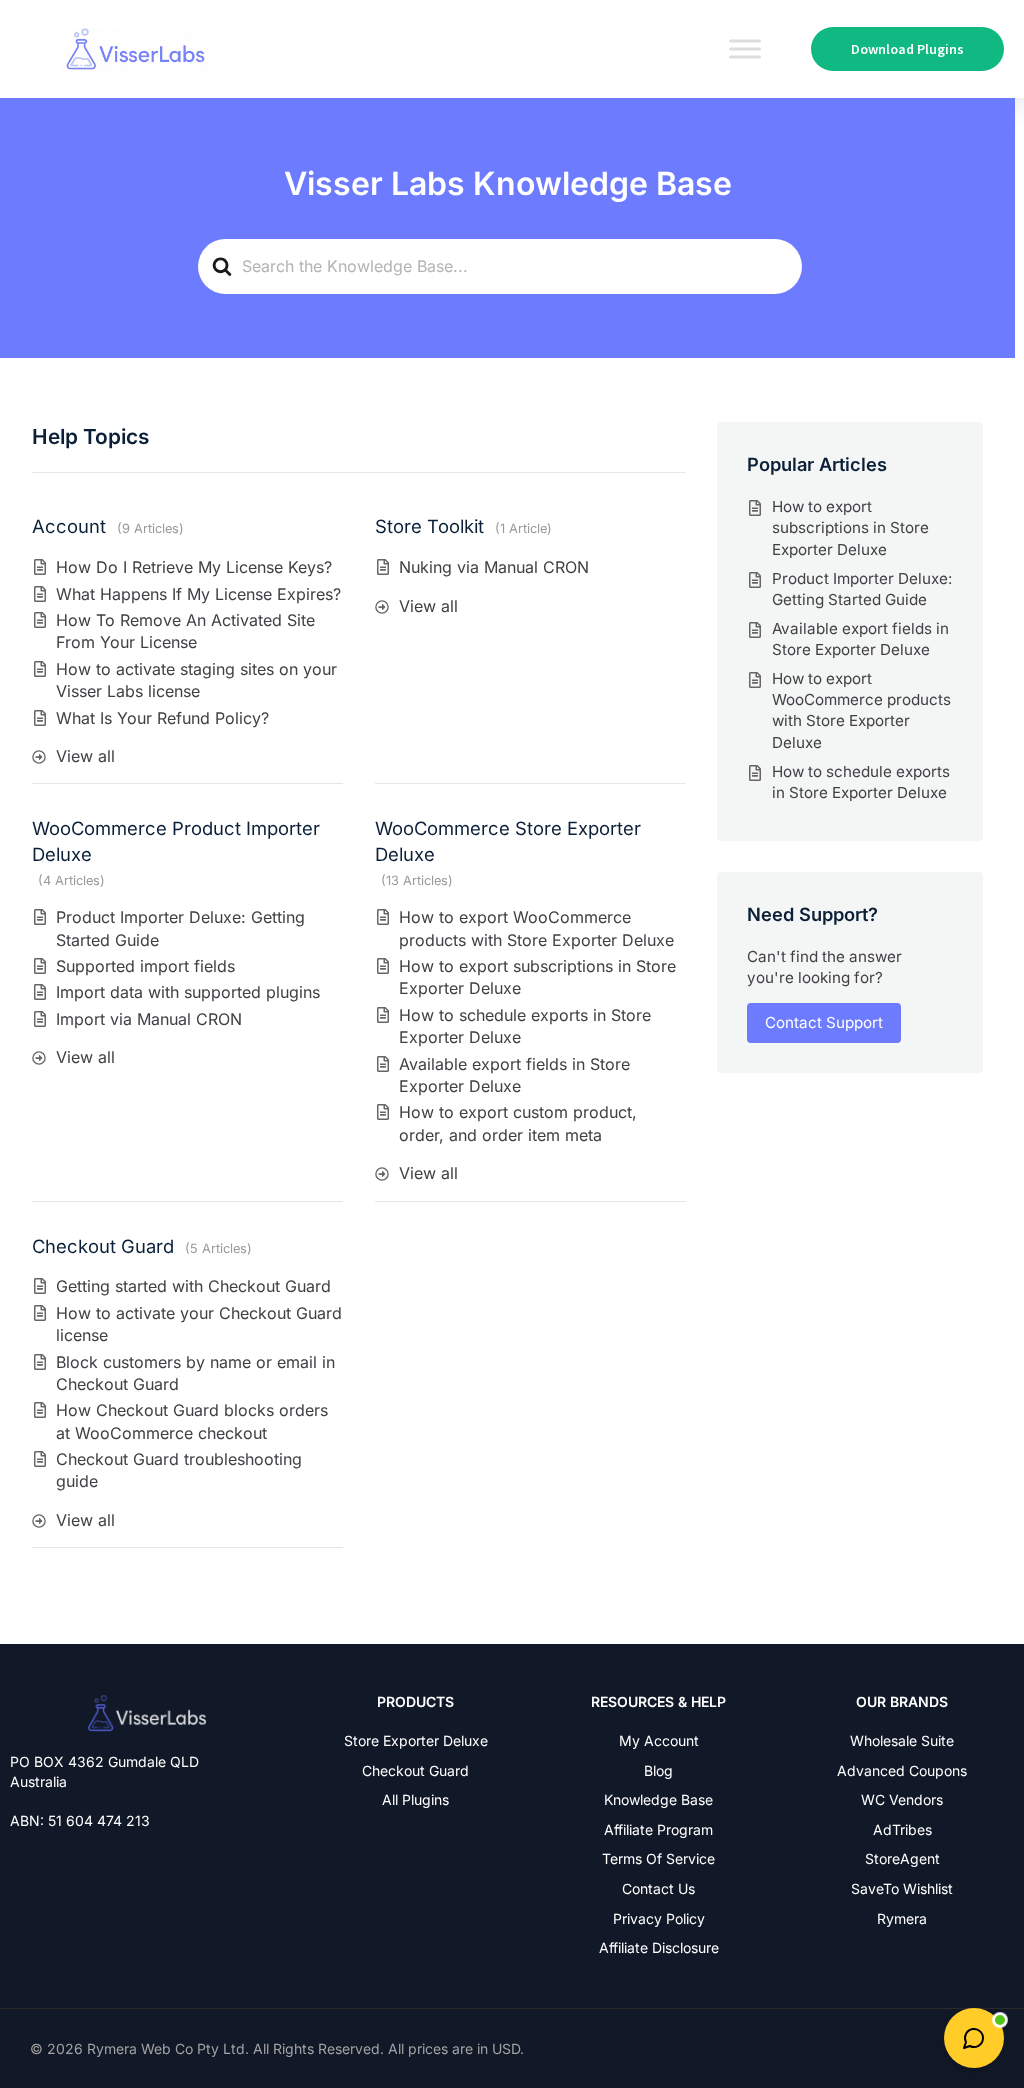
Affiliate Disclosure (659, 1947)
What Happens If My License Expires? (198, 594)
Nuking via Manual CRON (494, 567)
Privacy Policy (659, 1918)
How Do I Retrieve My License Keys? (194, 567)
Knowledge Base (658, 1799)
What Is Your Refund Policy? (162, 718)
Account (69, 526)
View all (85, 756)
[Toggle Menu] (745, 48)
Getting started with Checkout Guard (193, 1286)
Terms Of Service (658, 1858)
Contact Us (658, 1888)
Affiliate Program (658, 1829)
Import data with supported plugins (188, 992)
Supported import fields (145, 966)
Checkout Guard (103, 1246)
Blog (658, 1770)
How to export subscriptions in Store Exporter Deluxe (850, 528)
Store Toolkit (429, 526)
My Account (659, 1740)
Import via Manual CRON (149, 1019)
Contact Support (824, 1022)
